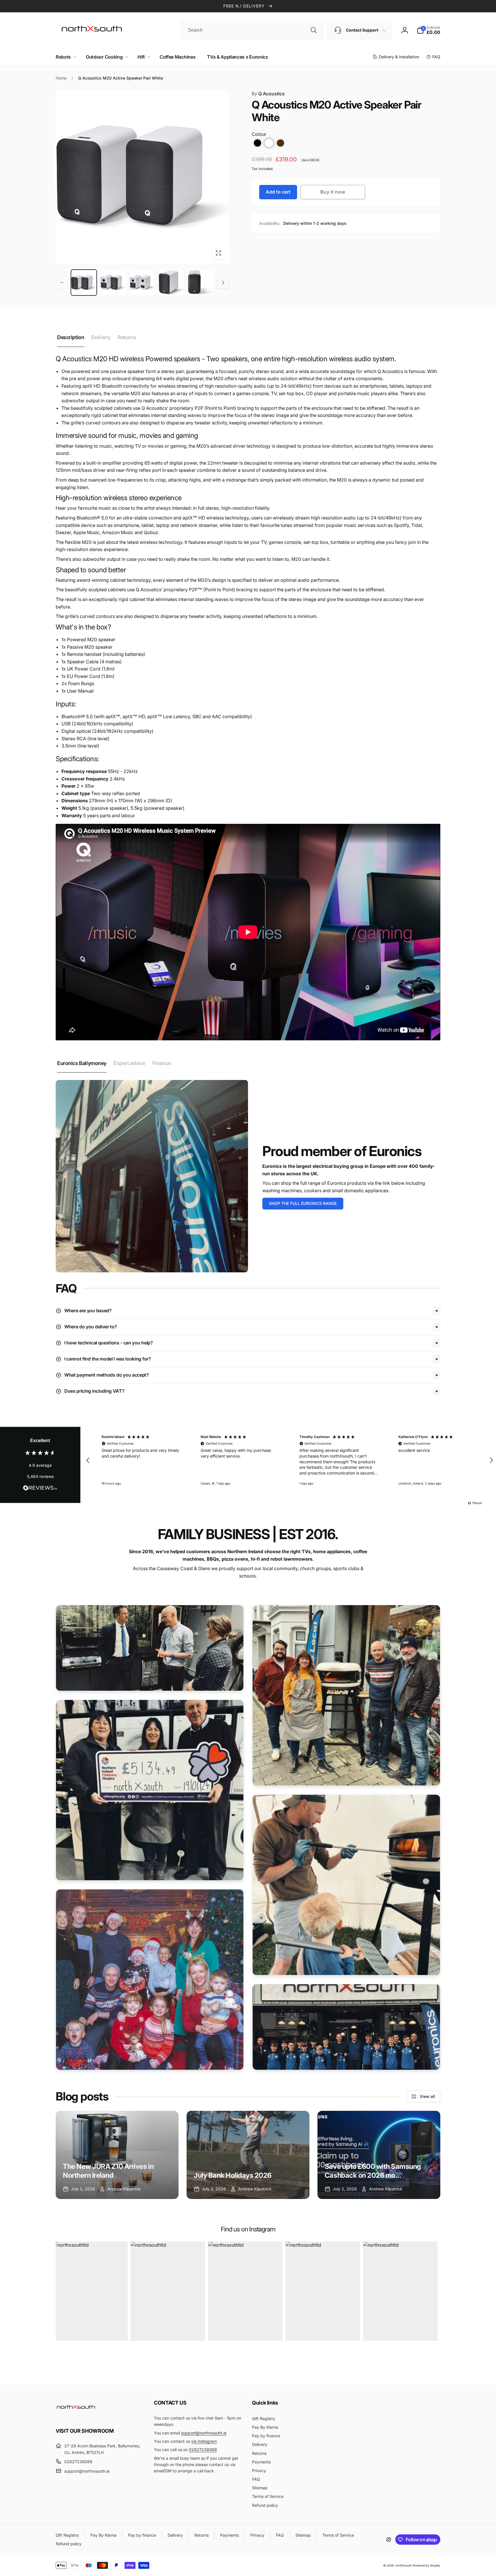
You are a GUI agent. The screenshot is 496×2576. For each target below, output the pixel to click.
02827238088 (203, 2450)
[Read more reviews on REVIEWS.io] (40, 1489)
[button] (65, 57)
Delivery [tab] (101, 337)
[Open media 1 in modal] (142, 177)
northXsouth (404, 2565)
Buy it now (333, 192)
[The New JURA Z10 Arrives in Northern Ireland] (117, 2155)
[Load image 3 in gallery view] (142, 283)
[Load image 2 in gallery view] (113, 283)
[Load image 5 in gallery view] (201, 283)
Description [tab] (71, 337)
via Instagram (204, 2441)
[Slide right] (223, 283)
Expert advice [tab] (129, 1063)
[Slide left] (62, 283)
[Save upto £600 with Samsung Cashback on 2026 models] (379, 2155)
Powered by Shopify (427, 2565)
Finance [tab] (162, 1063)
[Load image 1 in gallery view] (84, 283)
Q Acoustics (268, 94)
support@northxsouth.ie (204, 2433)
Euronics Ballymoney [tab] (82, 1063)
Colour (259, 134)
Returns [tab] (127, 337)
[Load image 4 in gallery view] (171, 283)
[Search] (314, 30)
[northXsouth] (76, 2415)
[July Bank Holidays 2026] (248, 2155)
